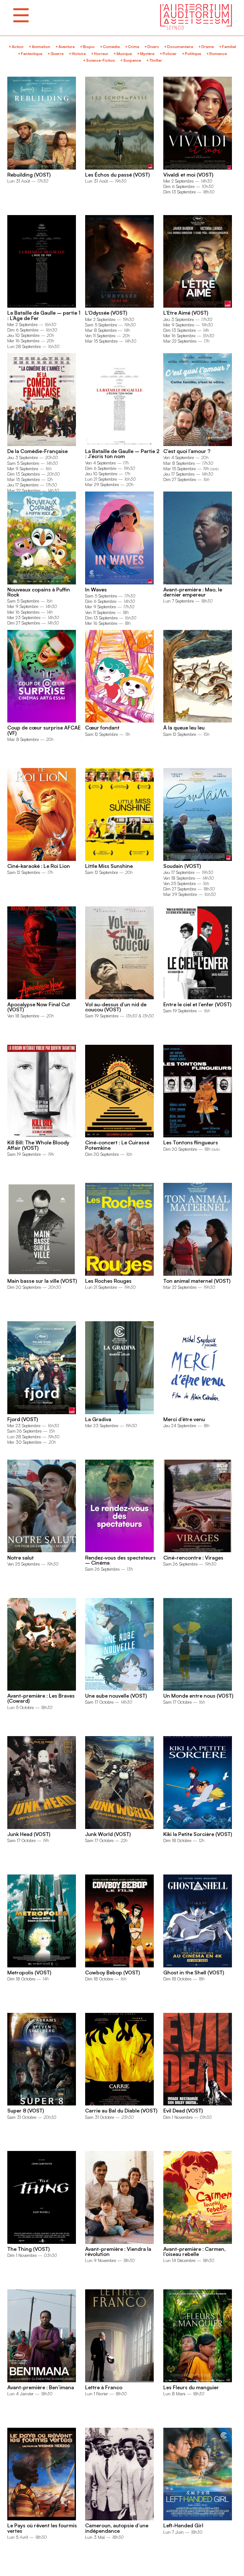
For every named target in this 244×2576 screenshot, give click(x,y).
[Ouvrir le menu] (21, 15)
